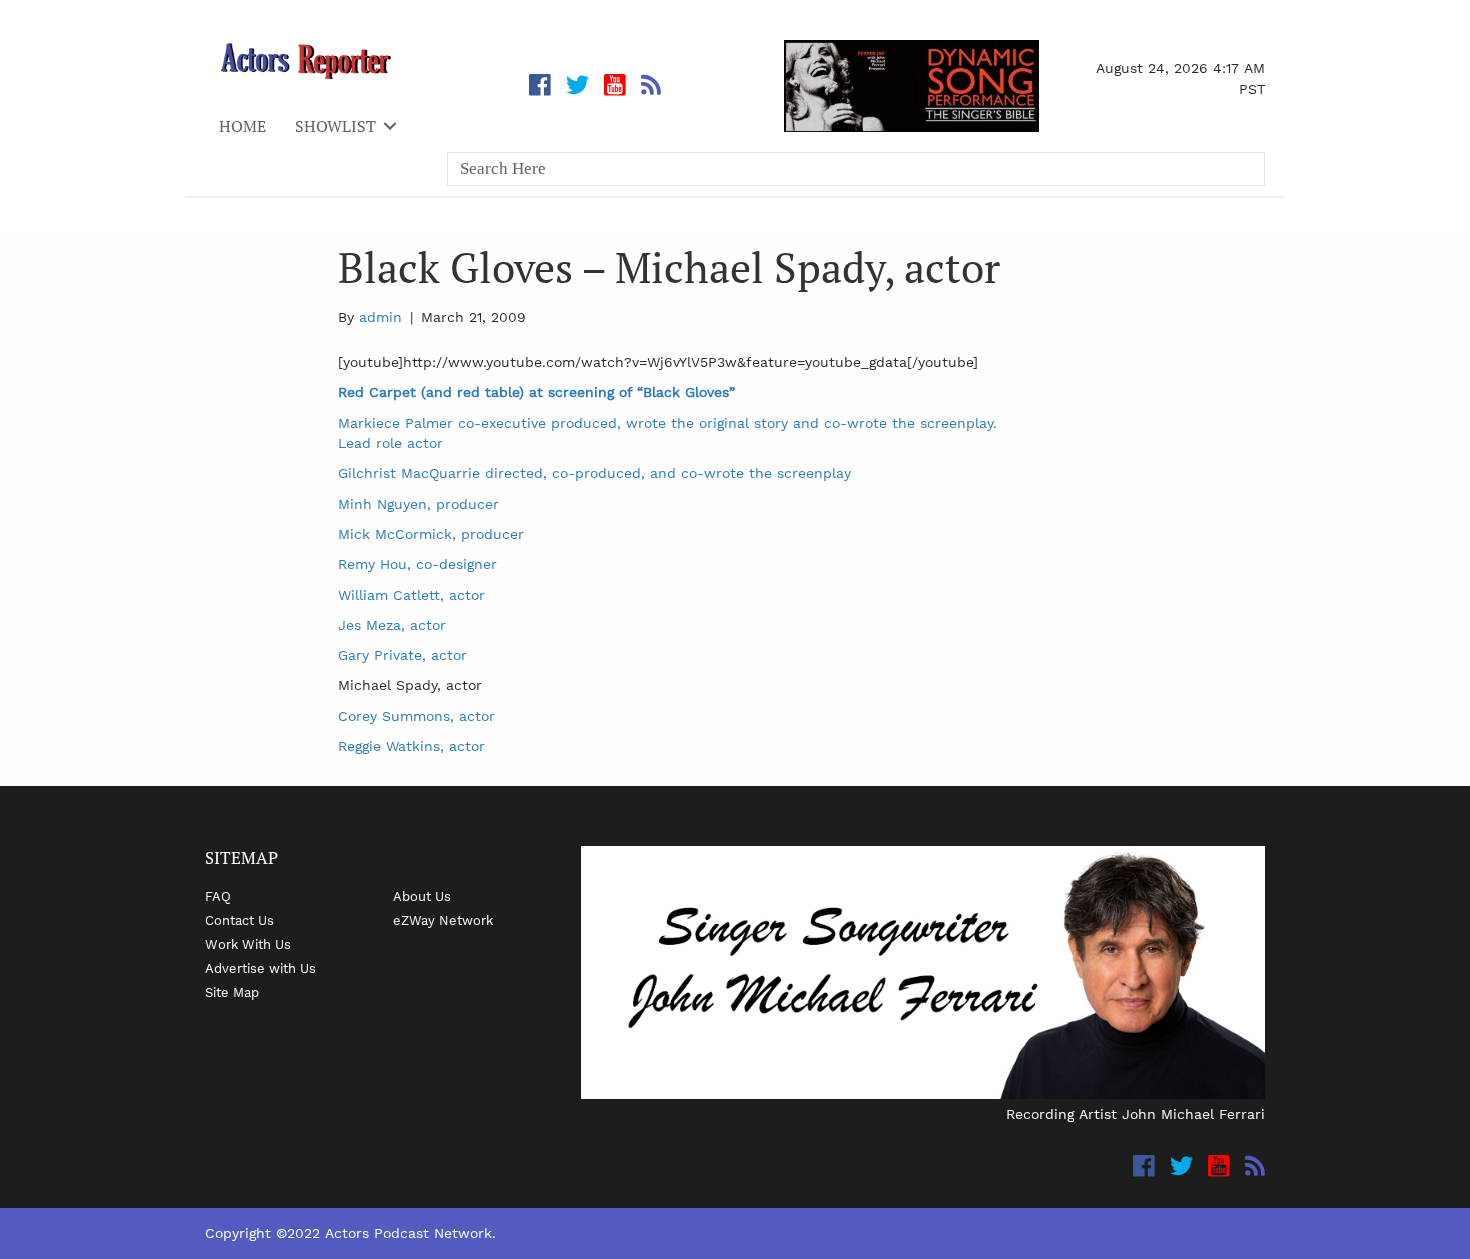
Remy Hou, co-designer (417, 564)
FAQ (218, 896)
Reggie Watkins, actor (411, 746)
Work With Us (248, 944)
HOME (242, 126)
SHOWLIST (335, 126)
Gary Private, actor (402, 655)
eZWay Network (443, 920)
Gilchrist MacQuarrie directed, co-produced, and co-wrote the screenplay (594, 473)
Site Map (232, 992)
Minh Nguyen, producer (418, 504)
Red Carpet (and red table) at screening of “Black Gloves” (536, 392)
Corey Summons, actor (416, 716)
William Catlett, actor (411, 595)
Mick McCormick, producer (431, 534)
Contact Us (239, 920)
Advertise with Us (260, 968)
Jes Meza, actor (392, 625)
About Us (422, 896)
